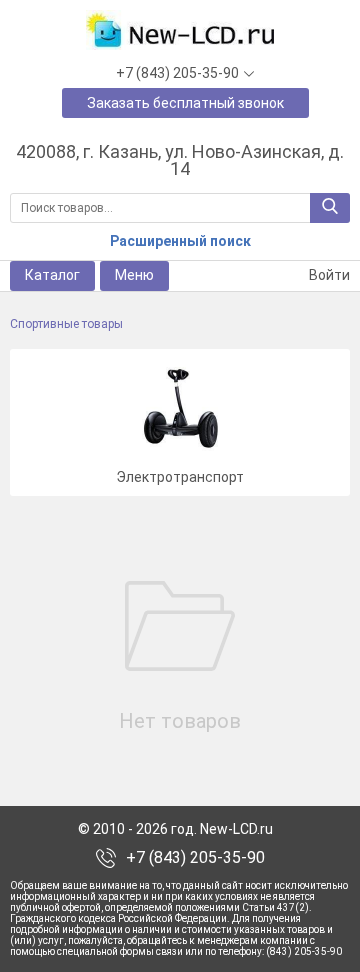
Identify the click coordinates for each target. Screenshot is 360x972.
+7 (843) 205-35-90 (195, 858)
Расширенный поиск (180, 241)
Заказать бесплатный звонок (185, 103)
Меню (134, 275)
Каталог (52, 275)
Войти (328, 275)
